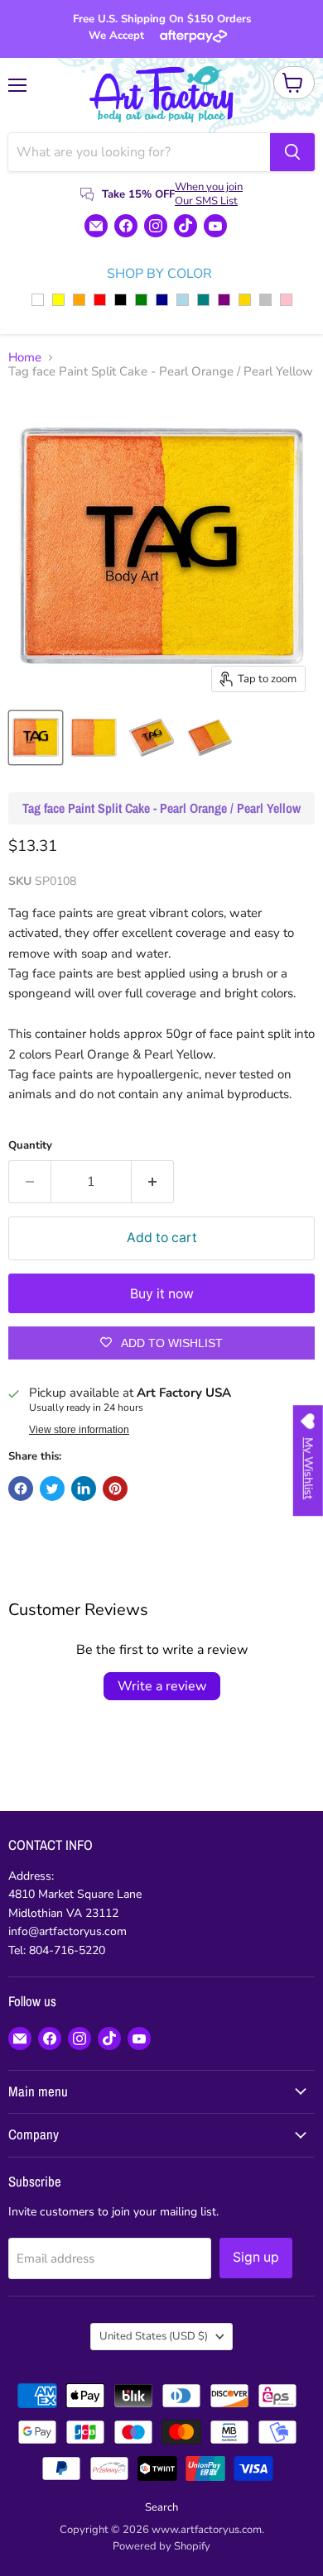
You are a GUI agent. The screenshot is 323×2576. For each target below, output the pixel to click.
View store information (79, 1430)
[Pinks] (286, 300)
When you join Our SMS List (209, 194)
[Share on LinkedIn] (84, 1489)
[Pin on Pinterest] (115, 1489)
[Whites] (38, 300)
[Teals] (203, 300)
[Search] (292, 152)
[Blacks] (121, 300)
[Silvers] (265, 300)
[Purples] (224, 300)
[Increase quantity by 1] (153, 1182)
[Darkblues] (162, 300)
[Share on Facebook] (21, 1489)
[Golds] (245, 300)
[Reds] (100, 300)
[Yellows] (58, 300)
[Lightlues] (183, 300)
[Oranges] (79, 300)
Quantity (30, 1146)
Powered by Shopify (161, 2546)
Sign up (256, 2257)
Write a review (162, 1686)
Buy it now (162, 1294)
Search (161, 2507)
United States (154, 2336)
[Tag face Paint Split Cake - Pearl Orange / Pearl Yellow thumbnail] (36, 738)
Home (25, 358)
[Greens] (141, 300)
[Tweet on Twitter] (52, 1489)
